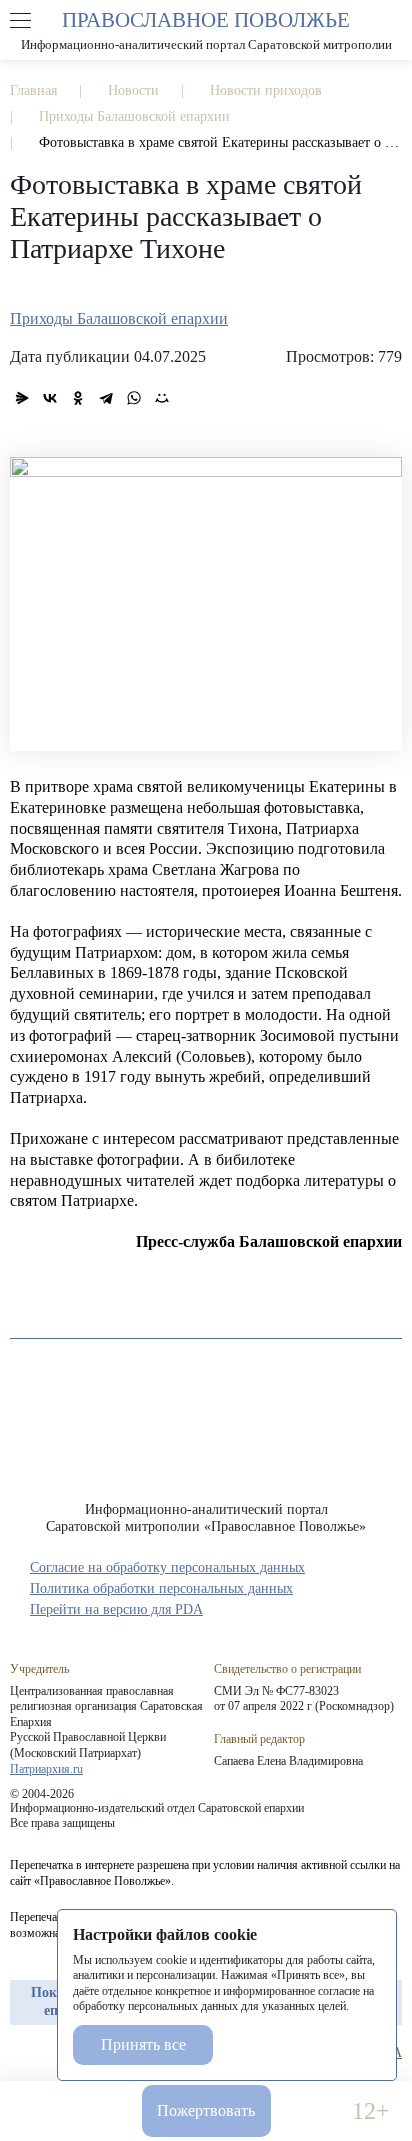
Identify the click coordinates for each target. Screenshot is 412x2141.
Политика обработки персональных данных (161, 1588)
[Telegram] (106, 398)
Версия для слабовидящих (311, 2111)
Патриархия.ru (46, 1769)
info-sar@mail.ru (100, 2111)
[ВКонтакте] (50, 398)
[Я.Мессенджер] (22, 398)
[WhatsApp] (134, 398)
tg (56, 2053)
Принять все (143, 2044)
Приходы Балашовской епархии (119, 318)
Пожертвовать (206, 2110)
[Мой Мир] (162, 398)
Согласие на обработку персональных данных (167, 1567)
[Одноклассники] (78, 398)
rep (20, 2053)
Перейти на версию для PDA (116, 1609)
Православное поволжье (206, 30)
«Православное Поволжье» (206, 1435)
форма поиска (391, 21)
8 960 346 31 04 (41, 2111)
